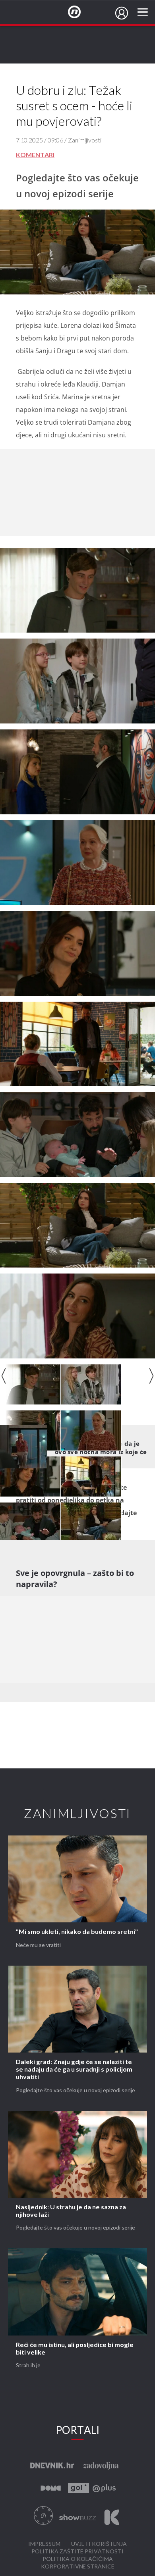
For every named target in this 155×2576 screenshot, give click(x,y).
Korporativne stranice (78, 2567)
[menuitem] (122, 13)
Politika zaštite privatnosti (77, 2552)
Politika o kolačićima (78, 2559)
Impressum (44, 2544)
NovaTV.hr (79, 12)
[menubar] (122, 13)
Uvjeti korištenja (99, 2544)
